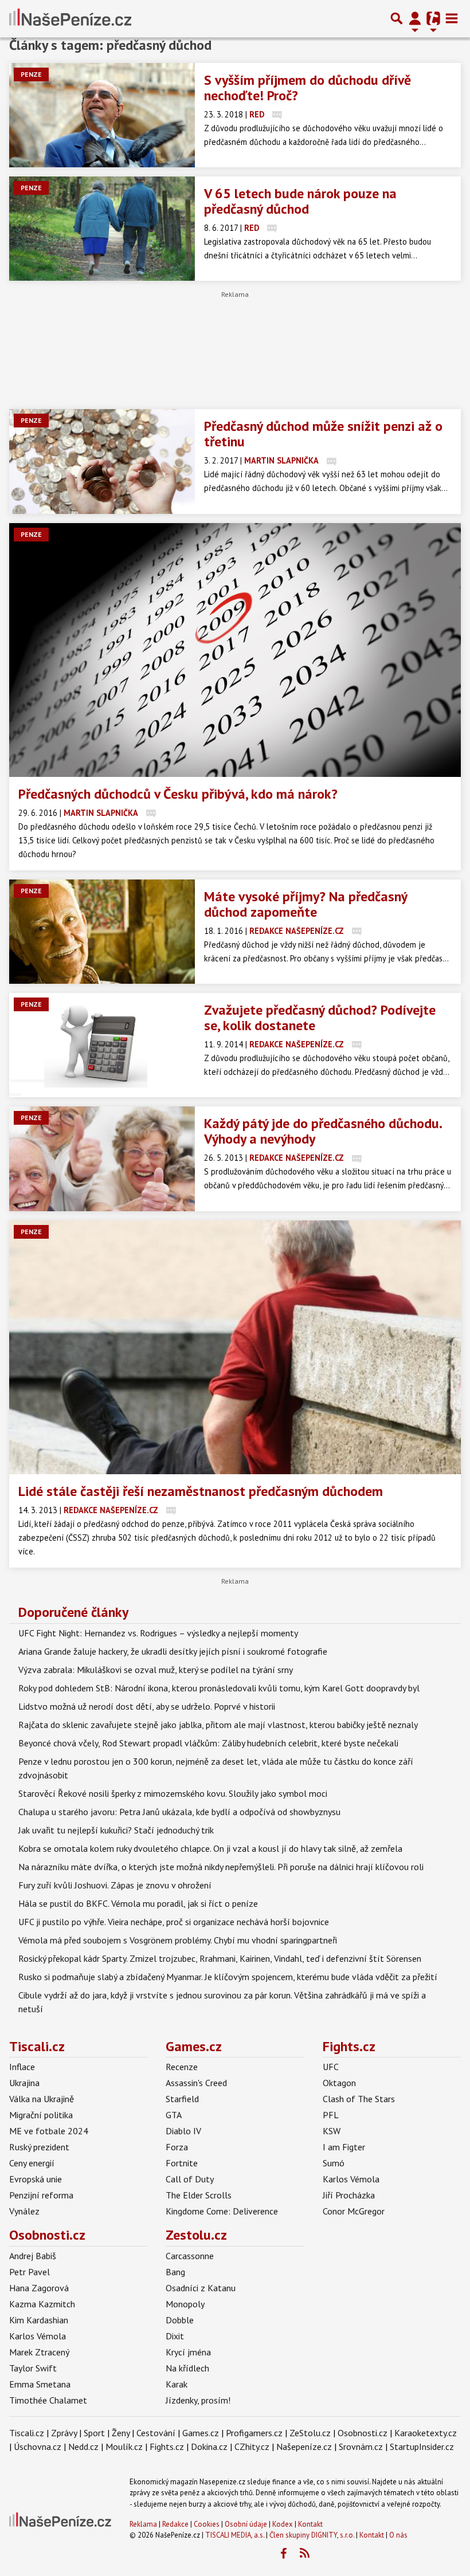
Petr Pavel (30, 2272)
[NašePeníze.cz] (70, 18)
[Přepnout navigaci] (415, 18)
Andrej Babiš (33, 2256)
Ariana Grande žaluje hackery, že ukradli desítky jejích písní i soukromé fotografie (173, 1651)
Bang (175, 2272)
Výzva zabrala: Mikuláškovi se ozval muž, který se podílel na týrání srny (156, 1670)
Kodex (283, 2524)
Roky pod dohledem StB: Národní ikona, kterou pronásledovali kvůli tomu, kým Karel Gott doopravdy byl (219, 1688)
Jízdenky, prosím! (198, 2400)
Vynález (24, 2211)
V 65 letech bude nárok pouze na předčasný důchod (300, 201)
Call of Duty (190, 2179)
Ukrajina (24, 2083)
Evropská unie (36, 2179)
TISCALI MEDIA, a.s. (235, 2535)
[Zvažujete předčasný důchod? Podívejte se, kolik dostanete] (102, 1045)
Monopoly (185, 2304)
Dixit (175, 2336)
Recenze (182, 2067)
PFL (331, 2115)
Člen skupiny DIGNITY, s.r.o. (312, 2535)
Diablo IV (183, 2131)
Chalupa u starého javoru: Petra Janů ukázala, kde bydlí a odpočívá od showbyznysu (179, 1812)
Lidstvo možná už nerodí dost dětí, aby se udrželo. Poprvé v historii (147, 1706)
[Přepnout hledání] (397, 18)
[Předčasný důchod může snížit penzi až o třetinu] (102, 461)
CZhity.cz (252, 2447)
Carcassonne (190, 2256)
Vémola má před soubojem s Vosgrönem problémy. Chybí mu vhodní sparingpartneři (178, 1940)
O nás (398, 2535)
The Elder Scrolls (199, 2195)
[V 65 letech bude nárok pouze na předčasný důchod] (102, 229)
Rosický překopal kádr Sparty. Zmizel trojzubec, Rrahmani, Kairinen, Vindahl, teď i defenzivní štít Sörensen (220, 1958)
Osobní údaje (246, 2524)
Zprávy (64, 2433)
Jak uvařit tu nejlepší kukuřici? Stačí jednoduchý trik (116, 1830)
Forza (177, 2147)
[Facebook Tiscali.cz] (283, 2554)
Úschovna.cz (38, 2447)
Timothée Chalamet (48, 2400)
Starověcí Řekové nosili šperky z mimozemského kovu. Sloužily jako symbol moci (173, 1793)
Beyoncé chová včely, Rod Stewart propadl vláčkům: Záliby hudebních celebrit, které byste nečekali (208, 1743)
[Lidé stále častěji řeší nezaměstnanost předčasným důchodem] (235, 1347)
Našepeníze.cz (304, 2447)
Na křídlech (187, 2368)
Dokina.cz (209, 2447)
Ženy (121, 2433)
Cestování (156, 2433)
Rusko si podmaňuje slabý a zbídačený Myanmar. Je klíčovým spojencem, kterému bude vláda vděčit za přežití (228, 1977)
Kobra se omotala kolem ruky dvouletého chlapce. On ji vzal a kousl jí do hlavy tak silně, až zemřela (210, 1848)
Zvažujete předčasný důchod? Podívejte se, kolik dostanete (320, 1018)
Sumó (334, 2163)
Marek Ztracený (39, 2352)
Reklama (143, 2524)
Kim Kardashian (39, 2320)
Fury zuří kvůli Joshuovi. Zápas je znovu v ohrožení (115, 1885)
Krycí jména (188, 2352)
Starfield (182, 2099)
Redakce (175, 2524)
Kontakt (310, 2524)
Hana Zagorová (39, 2288)
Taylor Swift (33, 2368)
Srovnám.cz (361, 2447)
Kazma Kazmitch (42, 2304)
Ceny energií (32, 2163)
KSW (332, 2131)
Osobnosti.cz (47, 2235)
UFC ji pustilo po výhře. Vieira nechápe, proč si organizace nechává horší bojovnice (174, 1922)
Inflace (22, 2067)
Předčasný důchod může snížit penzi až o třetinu (323, 434)
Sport (94, 2433)
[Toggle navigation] (452, 18)
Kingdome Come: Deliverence (222, 2211)
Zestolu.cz (196, 2235)
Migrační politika (41, 2115)
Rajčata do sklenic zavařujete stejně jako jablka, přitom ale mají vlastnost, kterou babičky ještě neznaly (218, 1725)
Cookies (207, 2524)
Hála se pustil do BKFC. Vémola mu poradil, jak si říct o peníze (138, 1903)
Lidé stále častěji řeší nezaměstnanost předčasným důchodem (201, 1491)
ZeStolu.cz (310, 2433)
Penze (31, 74)
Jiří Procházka (349, 2195)
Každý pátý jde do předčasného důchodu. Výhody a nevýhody (323, 1131)
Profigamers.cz (254, 2433)
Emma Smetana (40, 2384)
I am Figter (344, 2147)
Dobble (180, 2320)
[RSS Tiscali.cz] (304, 2554)
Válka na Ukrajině (42, 2099)
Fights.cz (349, 2046)
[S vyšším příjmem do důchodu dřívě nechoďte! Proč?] (102, 115)
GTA (174, 2115)
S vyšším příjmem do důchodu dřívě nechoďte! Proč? (308, 88)
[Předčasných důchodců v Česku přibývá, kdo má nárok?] (235, 650)
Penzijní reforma (41, 2195)
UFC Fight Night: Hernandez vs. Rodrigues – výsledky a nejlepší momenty (158, 1633)
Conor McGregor (354, 2211)
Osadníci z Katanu (201, 2288)
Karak (177, 2384)
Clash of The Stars (359, 2099)
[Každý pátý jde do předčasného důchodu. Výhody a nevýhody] (102, 1159)
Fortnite (182, 2163)
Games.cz (194, 2046)
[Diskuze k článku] (277, 114)
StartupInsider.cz (422, 2447)
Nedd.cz (83, 2447)
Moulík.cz (124, 2447)
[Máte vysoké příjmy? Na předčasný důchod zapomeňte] (102, 932)
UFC (331, 2067)
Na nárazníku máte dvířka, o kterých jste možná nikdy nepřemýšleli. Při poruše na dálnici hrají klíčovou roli (221, 1867)
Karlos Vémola (351, 2179)
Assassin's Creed (196, 2083)
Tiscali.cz (37, 2046)
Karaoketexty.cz (426, 2433)
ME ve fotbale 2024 (49, 2131)
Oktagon (339, 2083)
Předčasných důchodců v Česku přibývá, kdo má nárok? (178, 794)
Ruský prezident (39, 2147)
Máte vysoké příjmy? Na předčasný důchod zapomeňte (305, 904)
